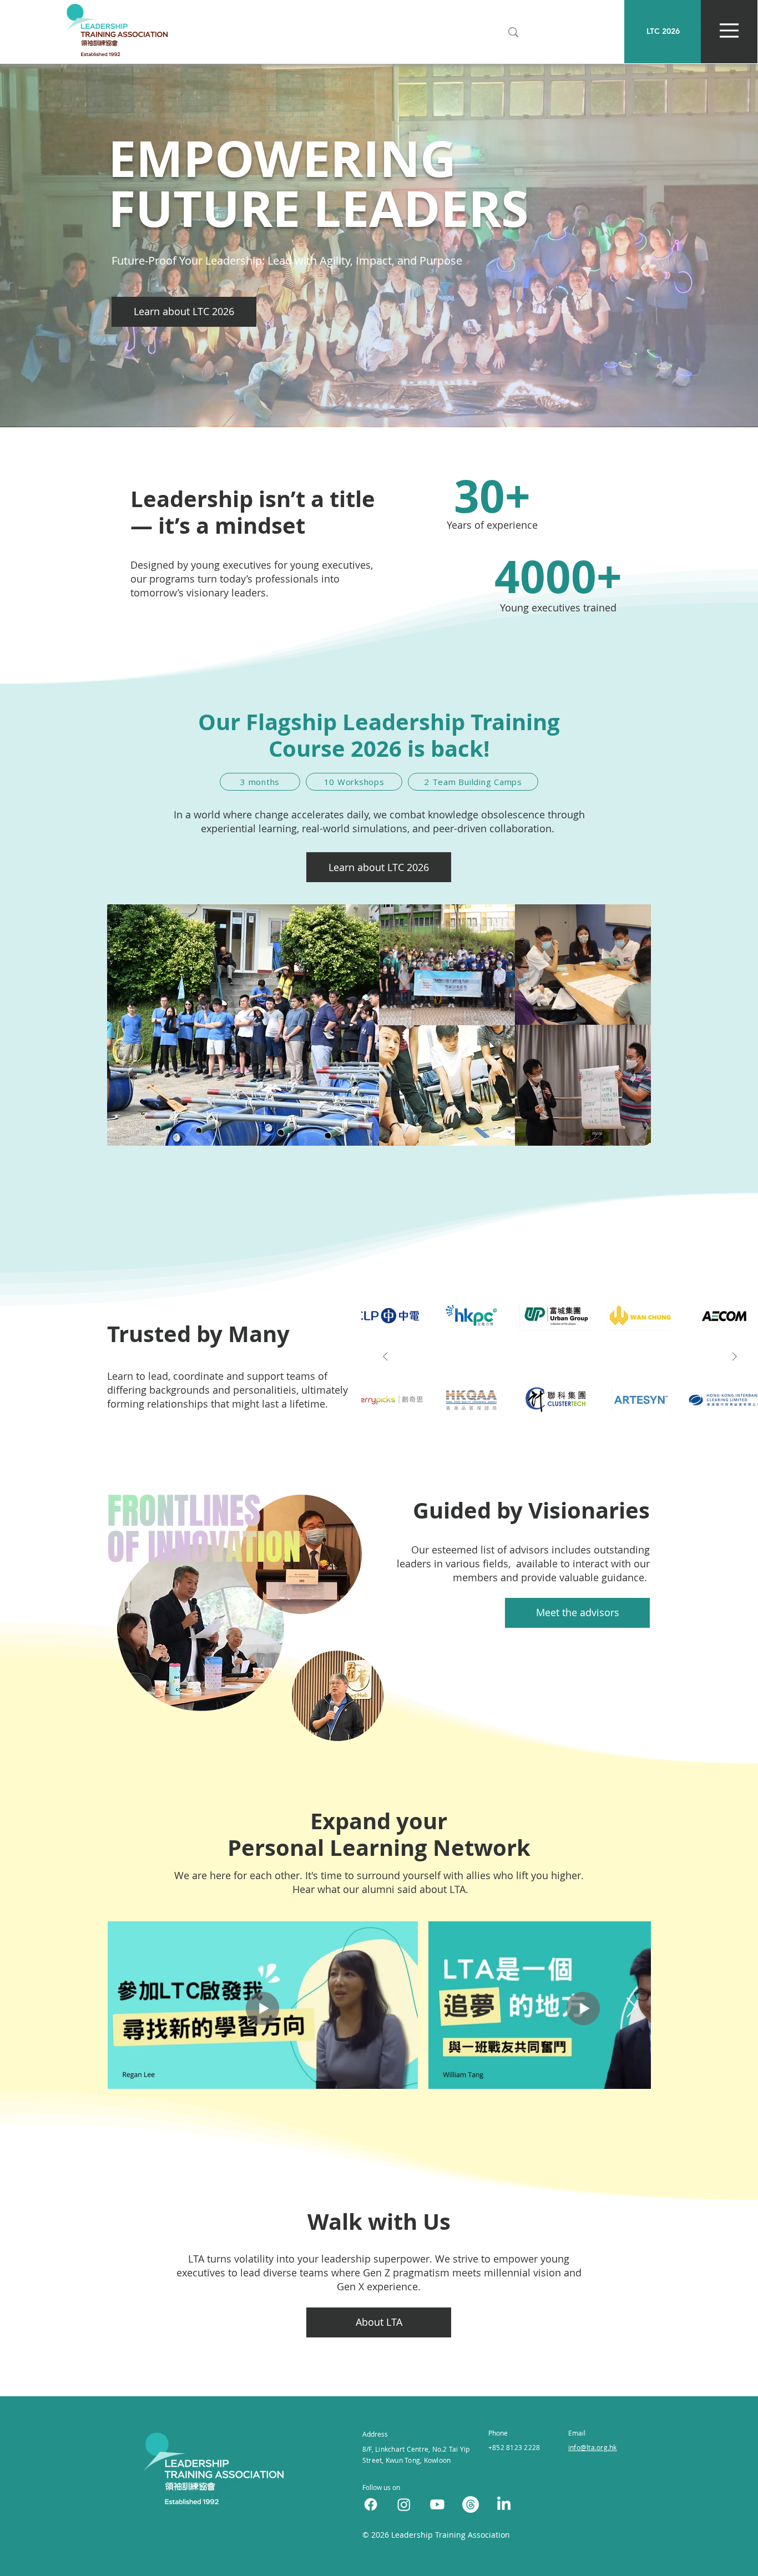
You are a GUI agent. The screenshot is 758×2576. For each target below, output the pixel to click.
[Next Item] (734, 1357)
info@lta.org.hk (593, 2447)
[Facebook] (371, 2504)
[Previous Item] (385, 1357)
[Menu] (729, 30)
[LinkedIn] (504, 2504)
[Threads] (471, 2504)
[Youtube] (437, 2504)
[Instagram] (404, 2504)
